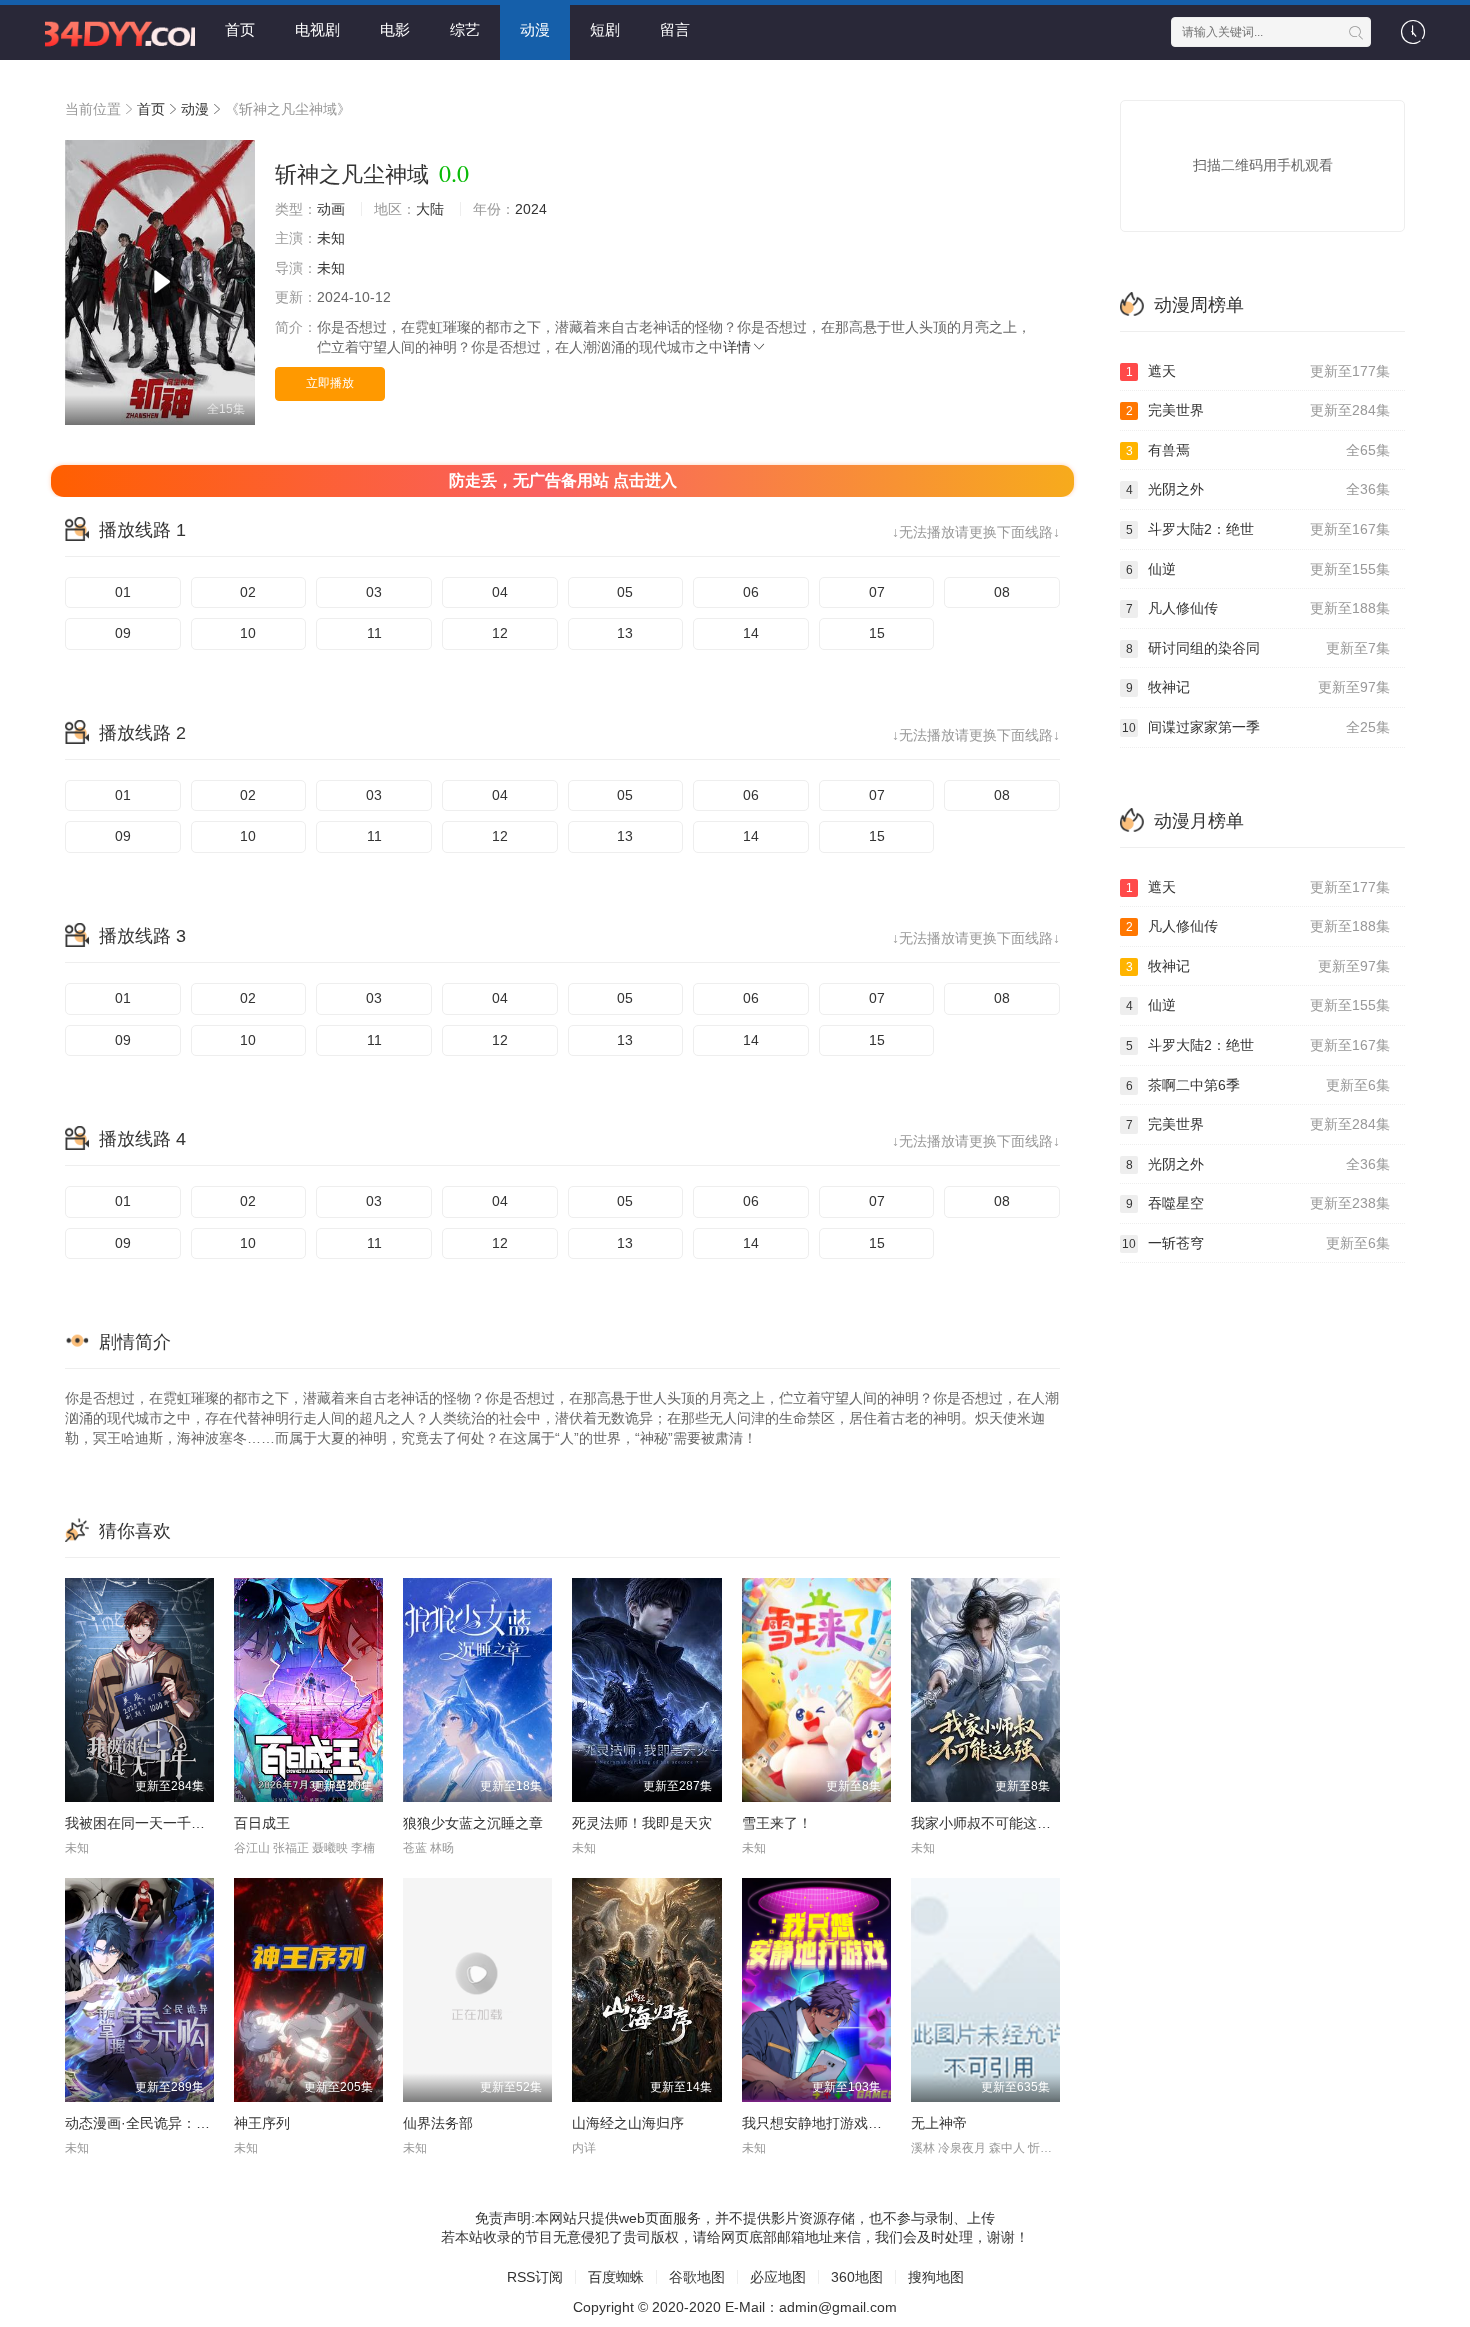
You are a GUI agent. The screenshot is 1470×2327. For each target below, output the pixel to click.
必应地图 (778, 2277)
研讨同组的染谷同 (1258, 648)
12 (500, 633)
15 (877, 633)
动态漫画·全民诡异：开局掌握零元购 (179, 2123)
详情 (737, 347)
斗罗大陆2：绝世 (1258, 529)
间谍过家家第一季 (1256, 727)
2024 (531, 209)
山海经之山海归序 (628, 2123)
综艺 (465, 29)
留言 (675, 29)
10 (248, 633)
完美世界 (1258, 410)
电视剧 (317, 29)
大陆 (430, 209)
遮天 (1258, 371)
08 (1002, 592)
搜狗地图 (936, 2277)
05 (625, 592)
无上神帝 (939, 2123)
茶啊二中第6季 (1258, 1085)
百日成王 (262, 1823)
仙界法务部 (438, 2123)
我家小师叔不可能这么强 (988, 1823)
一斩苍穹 (1256, 1243)
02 (248, 592)
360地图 (857, 2277)
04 (500, 592)
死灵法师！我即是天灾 (642, 1823)
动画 (331, 209)
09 (123, 633)
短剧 (605, 29)
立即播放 (330, 383)
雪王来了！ (777, 1823)
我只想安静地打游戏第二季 (826, 2123)
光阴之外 (1258, 489)
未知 (331, 238)
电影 (395, 29)
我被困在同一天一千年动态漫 (156, 1823)
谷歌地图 (697, 2277)
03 (374, 592)
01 (123, 592)
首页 (240, 29)
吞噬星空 (1258, 1203)
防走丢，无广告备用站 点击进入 (563, 480)
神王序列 (262, 2123)
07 (877, 592)
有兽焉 (1258, 450)
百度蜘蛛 (616, 2277)
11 (374, 633)
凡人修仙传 (1258, 608)
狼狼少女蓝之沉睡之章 (473, 1823)
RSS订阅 (535, 2277)
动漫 (535, 29)
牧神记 (1258, 687)
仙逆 (1258, 569)
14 (751, 633)
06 (751, 592)
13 (625, 633)
